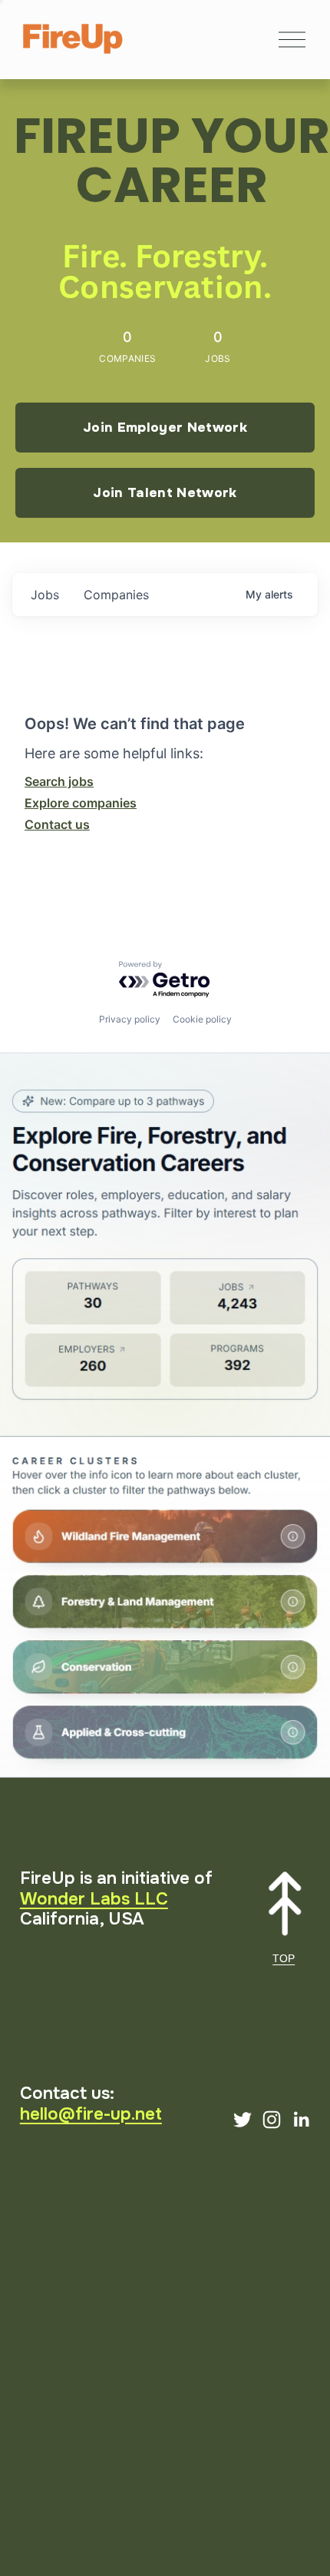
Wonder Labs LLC (94, 1899)
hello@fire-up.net (91, 2114)
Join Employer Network (165, 427)
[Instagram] (272, 2120)
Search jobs (59, 781)
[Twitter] (243, 2120)
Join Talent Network (165, 492)
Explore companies (81, 803)
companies (116, 595)
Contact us (57, 824)
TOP (284, 1958)
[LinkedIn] (301, 2120)
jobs (45, 595)
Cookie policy (202, 1019)
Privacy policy (130, 1019)
